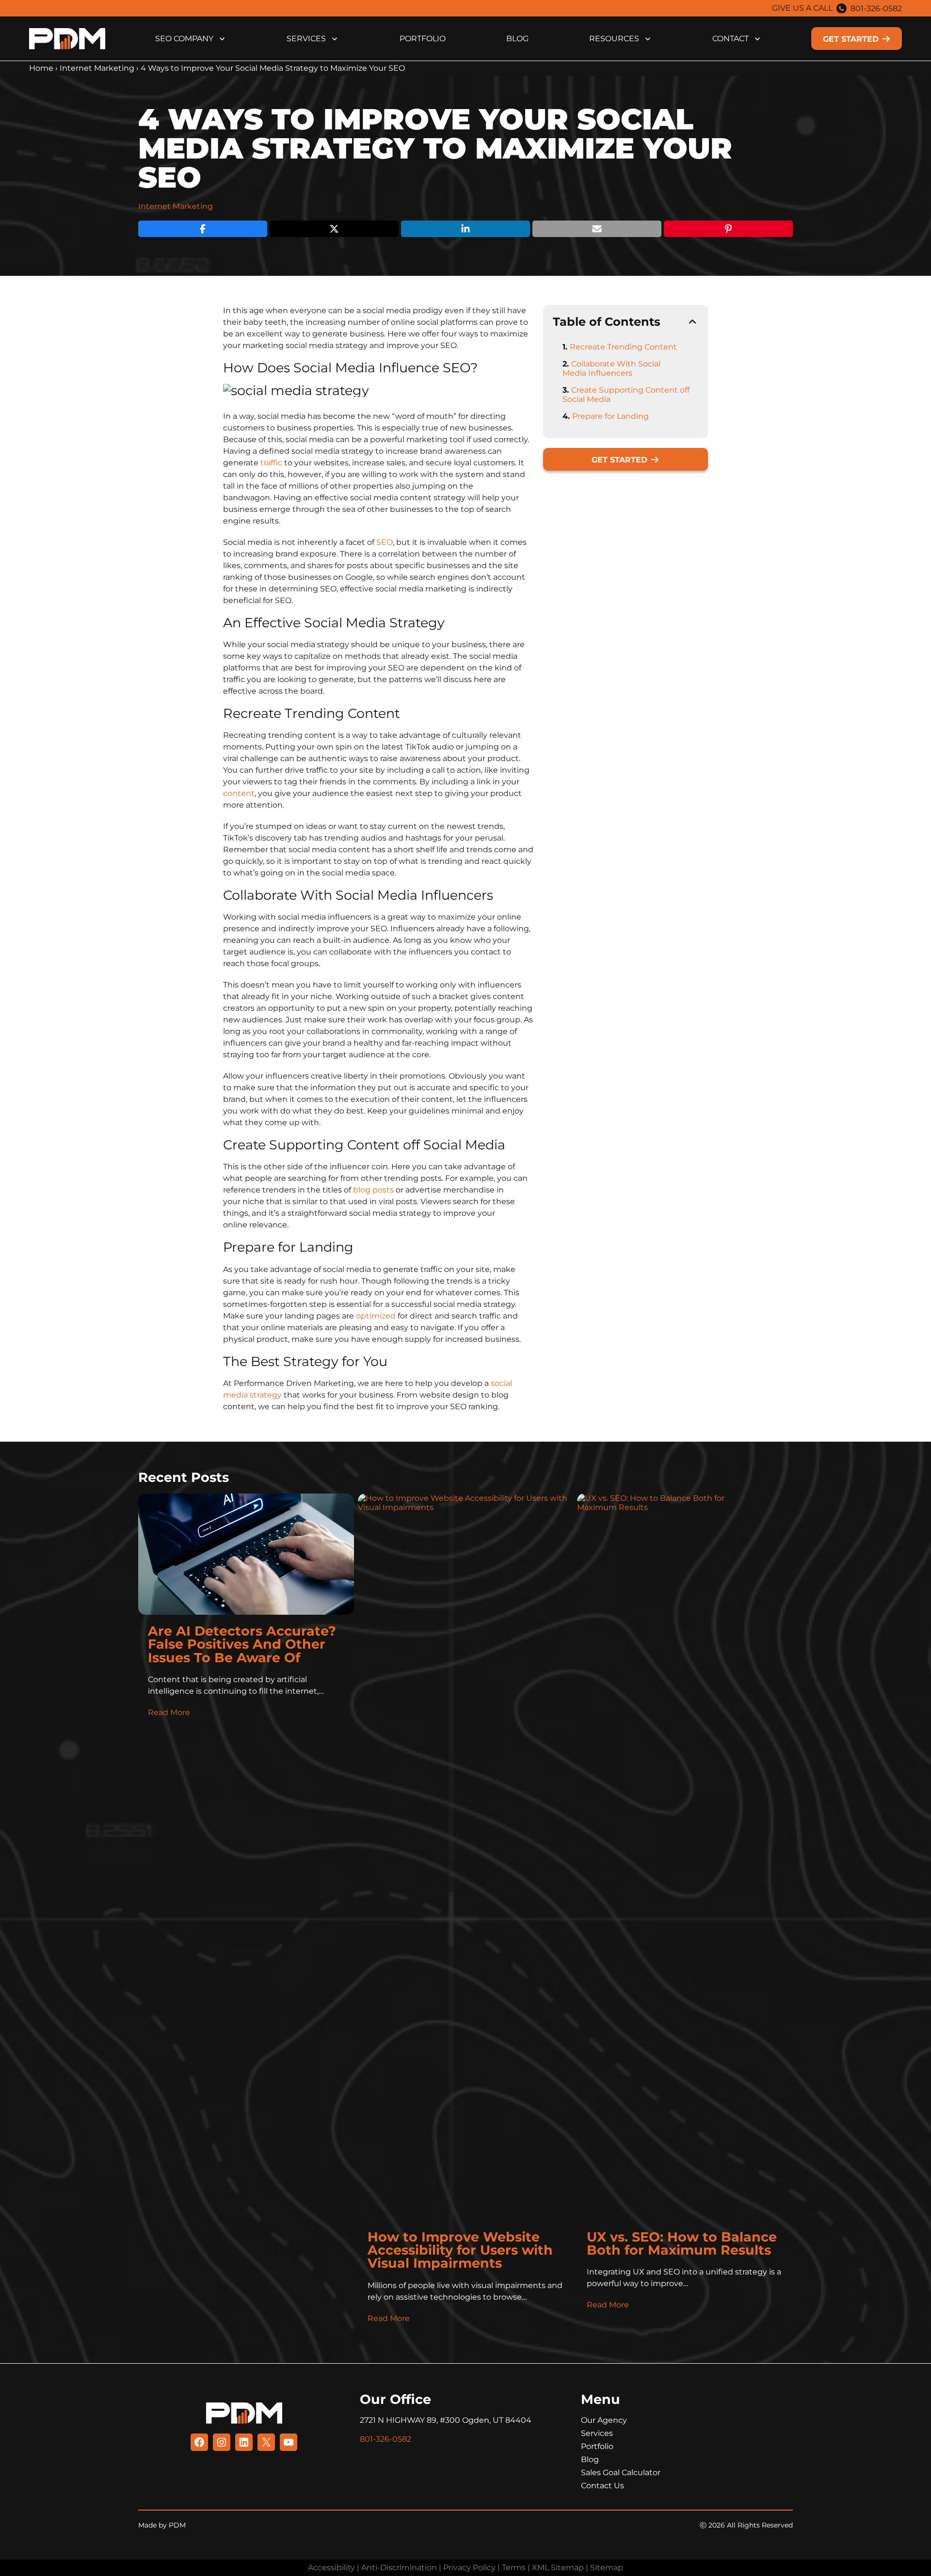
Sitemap (607, 2568)
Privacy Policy (469, 2568)
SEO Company (184, 39)
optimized (376, 1316)
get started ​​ (852, 39)
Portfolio (423, 39)
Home (41, 68)
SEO (385, 542)
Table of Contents (607, 322)
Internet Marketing (97, 68)
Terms (514, 2568)
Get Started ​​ (621, 460)
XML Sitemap (558, 2568)
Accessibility (331, 2568)
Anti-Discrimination (399, 2568)
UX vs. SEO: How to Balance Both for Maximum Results (682, 2243)
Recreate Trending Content (623, 347)
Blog (517, 39)
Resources (614, 39)
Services (306, 39)
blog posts (373, 1190)
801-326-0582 (876, 8)
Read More (169, 1712)
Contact (730, 39)
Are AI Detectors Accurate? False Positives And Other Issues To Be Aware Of (242, 1644)
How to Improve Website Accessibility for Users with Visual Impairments (460, 2250)
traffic (271, 463)
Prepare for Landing (610, 416)
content (239, 793)
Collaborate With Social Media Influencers (611, 368)
